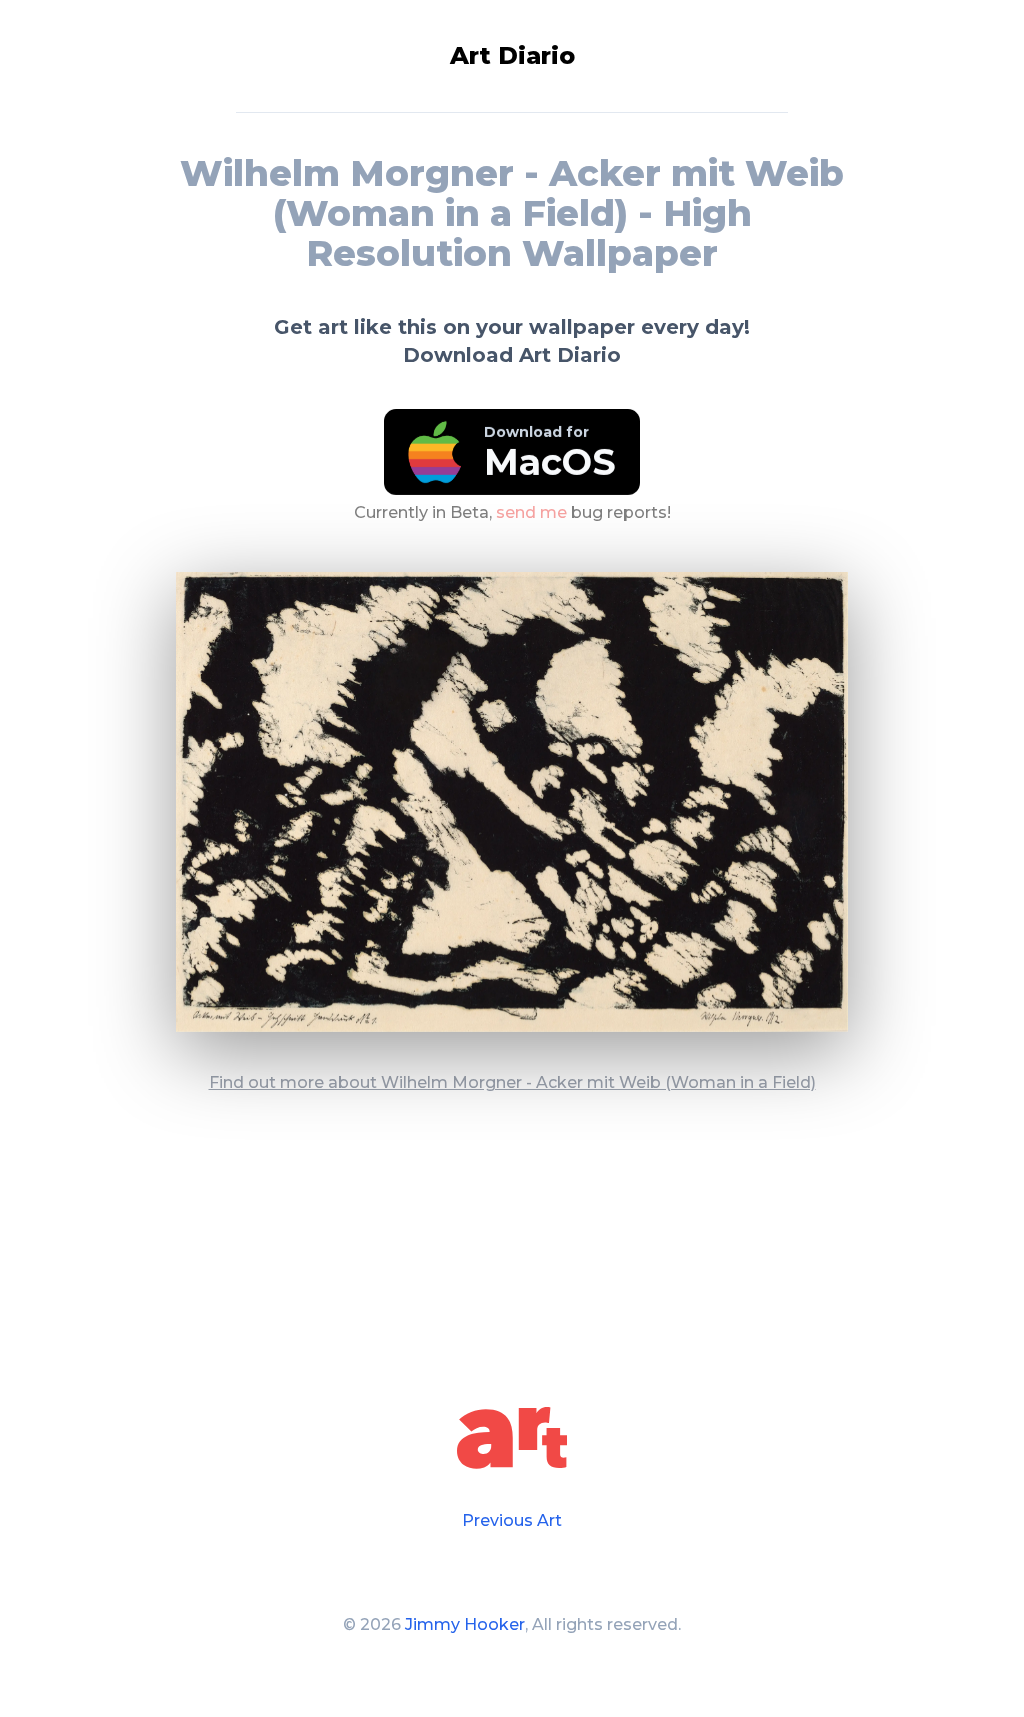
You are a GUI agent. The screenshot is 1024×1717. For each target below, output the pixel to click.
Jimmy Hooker (465, 1624)
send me (531, 512)
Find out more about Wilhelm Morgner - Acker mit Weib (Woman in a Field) (512, 1082)
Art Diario (512, 55)
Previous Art (512, 1520)
